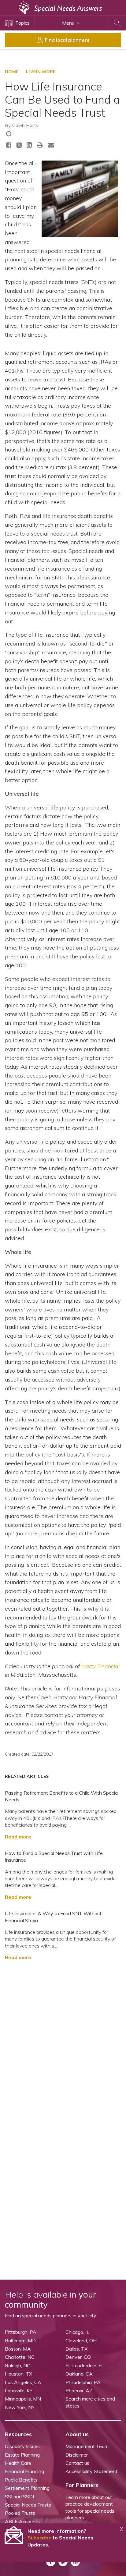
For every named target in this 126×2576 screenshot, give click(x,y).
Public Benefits (21, 2480)
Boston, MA (18, 2349)
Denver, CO (78, 2357)
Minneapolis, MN (23, 2399)
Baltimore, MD (20, 2341)
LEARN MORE (41, 72)
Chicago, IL (77, 2332)
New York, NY (20, 2407)
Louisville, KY (19, 2390)
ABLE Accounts (22, 2521)
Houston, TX (19, 2374)
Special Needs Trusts (28, 2505)
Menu (69, 23)
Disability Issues (22, 2446)
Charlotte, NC (20, 2357)
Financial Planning (24, 2471)
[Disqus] (63, 2042)
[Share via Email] (51, 145)
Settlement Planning (27, 2488)
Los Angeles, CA (23, 2382)
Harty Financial (100, 1666)
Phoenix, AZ (79, 2390)
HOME (12, 72)
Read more (18, 1837)
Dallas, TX (76, 2349)
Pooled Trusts (20, 2513)
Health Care (18, 2463)
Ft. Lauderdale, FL (85, 2365)
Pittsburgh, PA (21, 2332)
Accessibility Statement (91, 2471)
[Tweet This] (19, 146)
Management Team (87, 2446)
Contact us (77, 2463)
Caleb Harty (26, 125)
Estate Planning (22, 2455)
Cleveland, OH (81, 2341)
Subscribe (39, 2538)
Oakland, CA (79, 2374)
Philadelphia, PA (83, 2382)
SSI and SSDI (19, 2496)
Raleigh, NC (18, 2365)
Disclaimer (77, 2455)
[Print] (40, 145)
